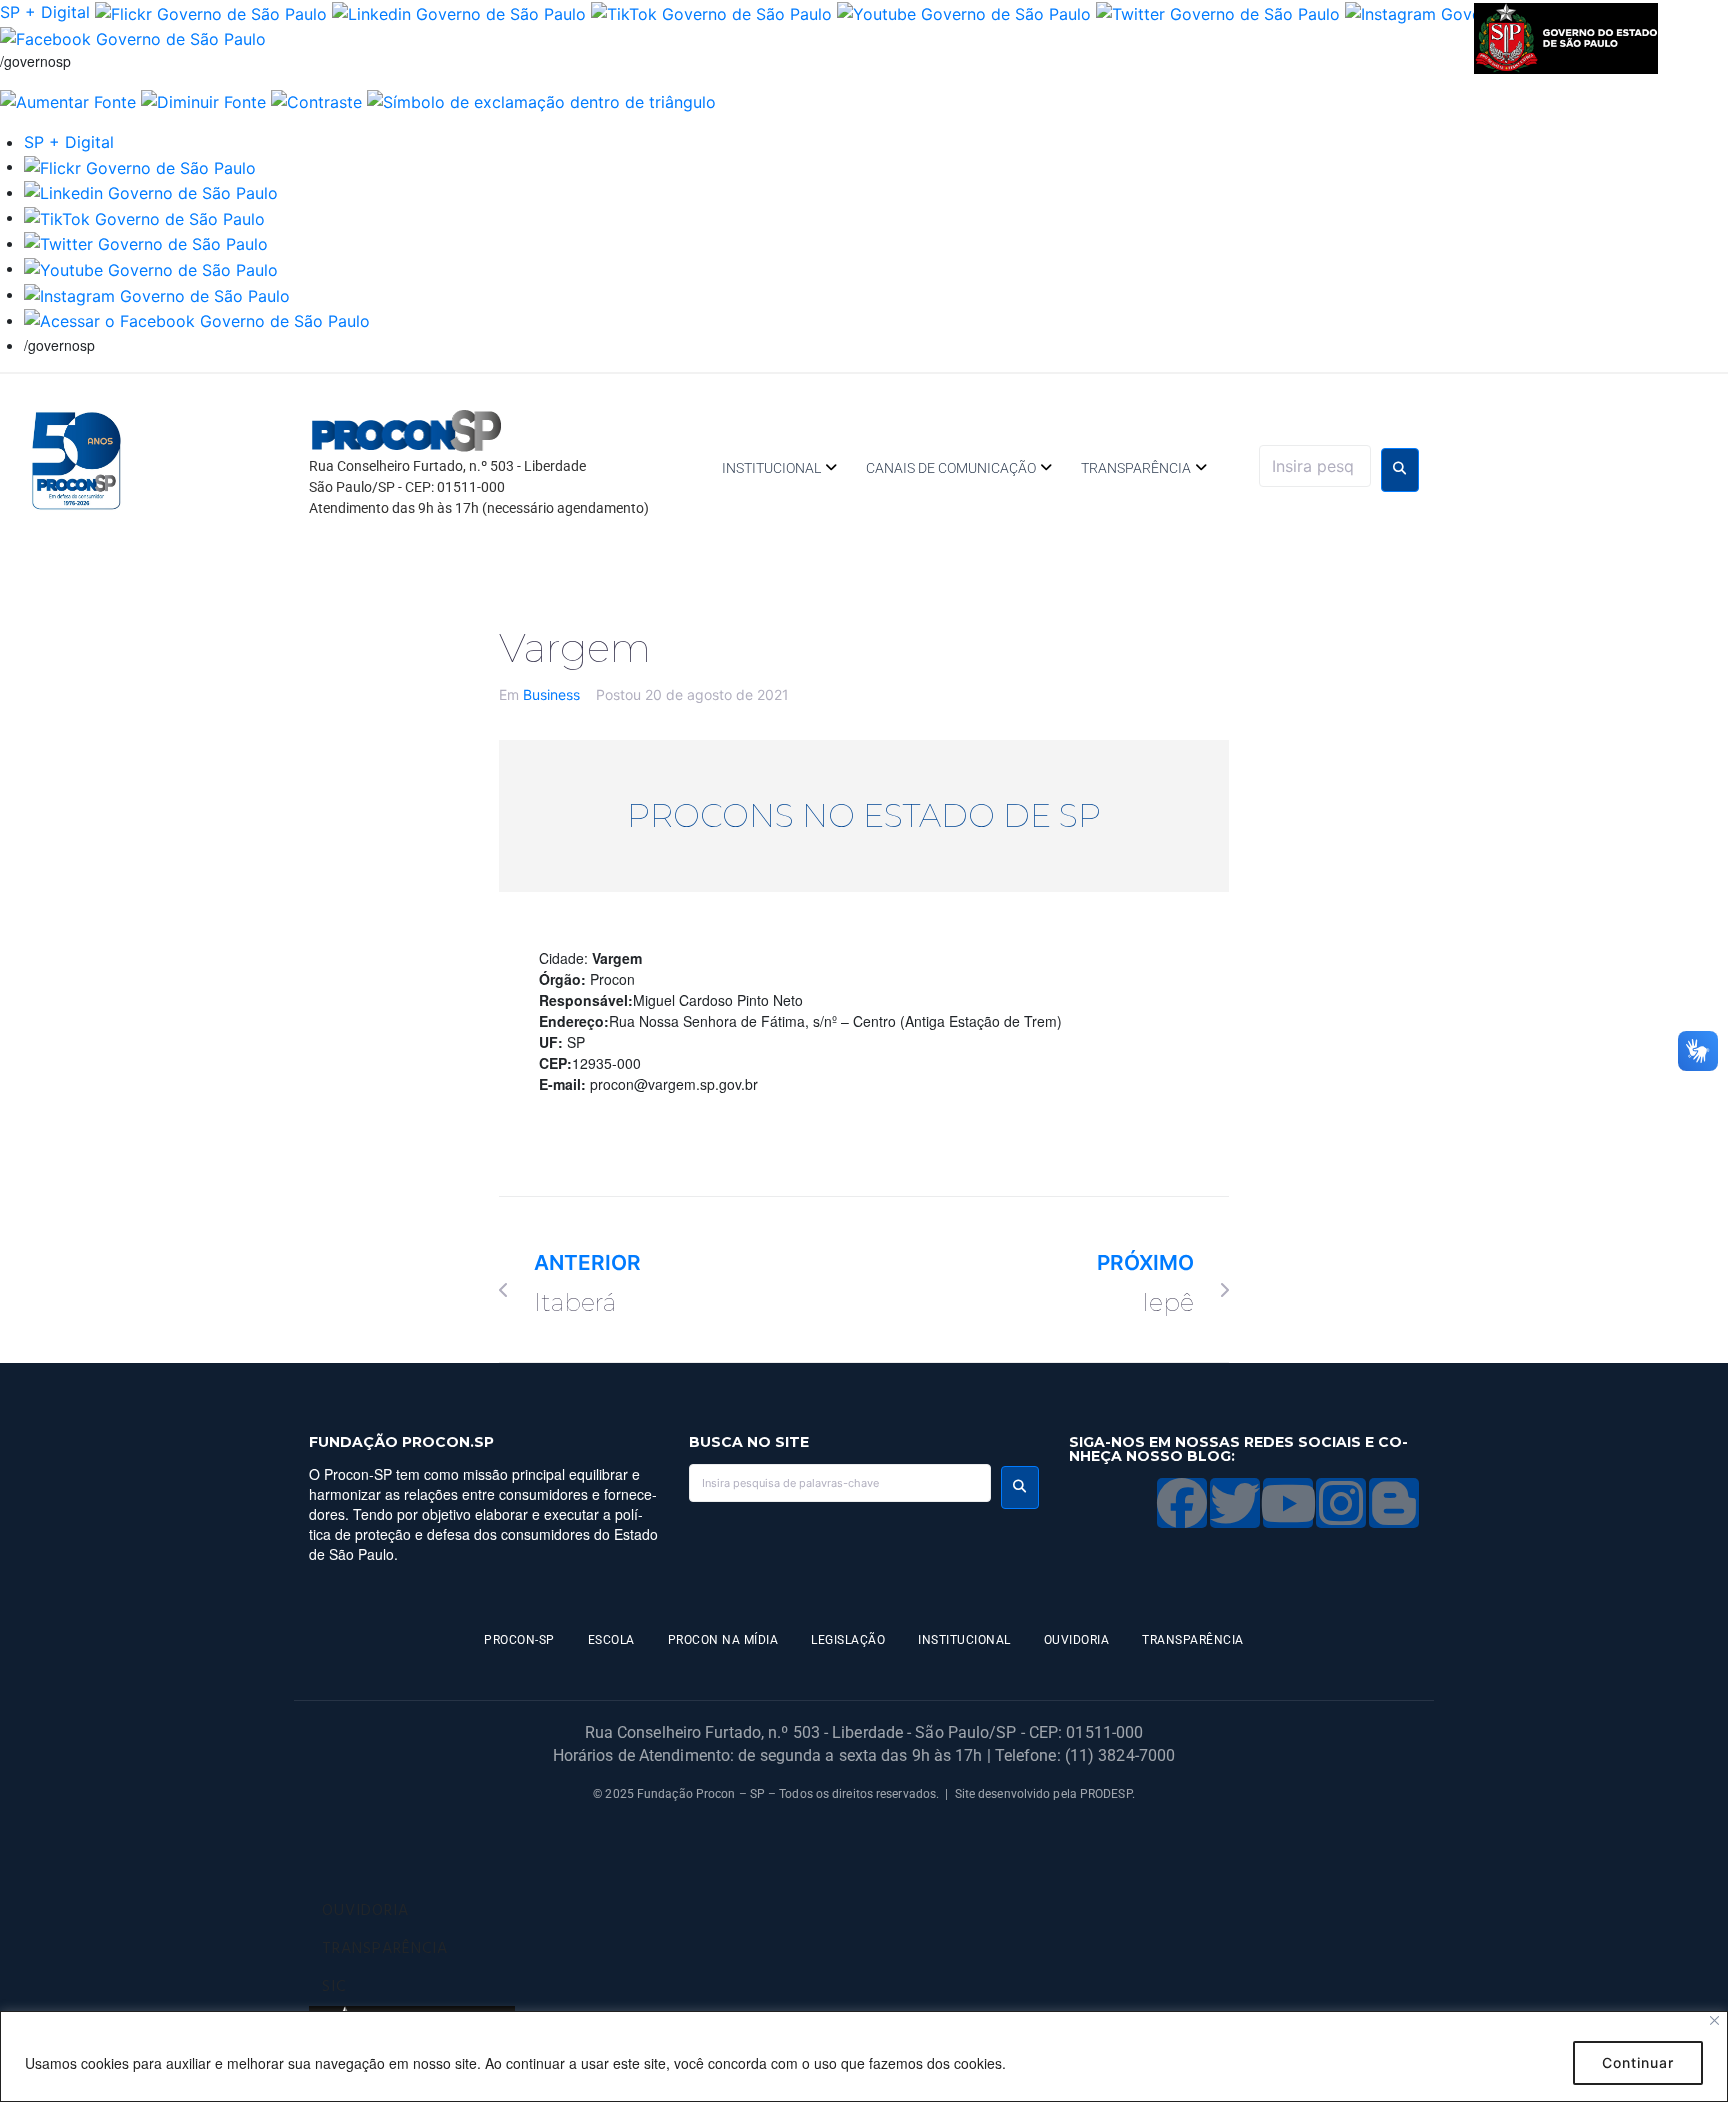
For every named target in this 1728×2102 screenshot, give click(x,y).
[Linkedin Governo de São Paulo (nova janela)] (459, 12)
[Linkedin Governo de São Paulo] (151, 192)
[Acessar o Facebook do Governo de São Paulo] (197, 320)
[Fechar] (1714, 2020)
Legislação (848, 1640)
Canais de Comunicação (951, 468)
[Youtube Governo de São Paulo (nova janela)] (964, 12)
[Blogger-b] (1394, 1503)
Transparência (1136, 468)
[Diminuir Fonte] (203, 100)
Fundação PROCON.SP (401, 1442)
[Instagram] (1341, 1503)
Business (551, 694)
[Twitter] (1235, 1503)
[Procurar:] (1315, 466)
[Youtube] (1288, 1503)
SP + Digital (45, 12)
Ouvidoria (1077, 1640)
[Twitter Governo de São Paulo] (146, 243)
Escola (611, 1640)
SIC (334, 1987)
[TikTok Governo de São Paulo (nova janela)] (711, 12)
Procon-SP (519, 1640)
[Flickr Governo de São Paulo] (140, 166)
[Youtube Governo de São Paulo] (151, 268)
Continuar (1638, 2062)
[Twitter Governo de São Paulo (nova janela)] (1218, 12)
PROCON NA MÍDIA (723, 1640)
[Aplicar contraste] (316, 100)
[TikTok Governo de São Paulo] (144, 217)
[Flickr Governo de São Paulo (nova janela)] (211, 12)
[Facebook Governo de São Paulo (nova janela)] (133, 38)
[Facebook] (1182, 1503)
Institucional (771, 468)
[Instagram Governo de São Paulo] (157, 294)
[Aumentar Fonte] (68, 100)
